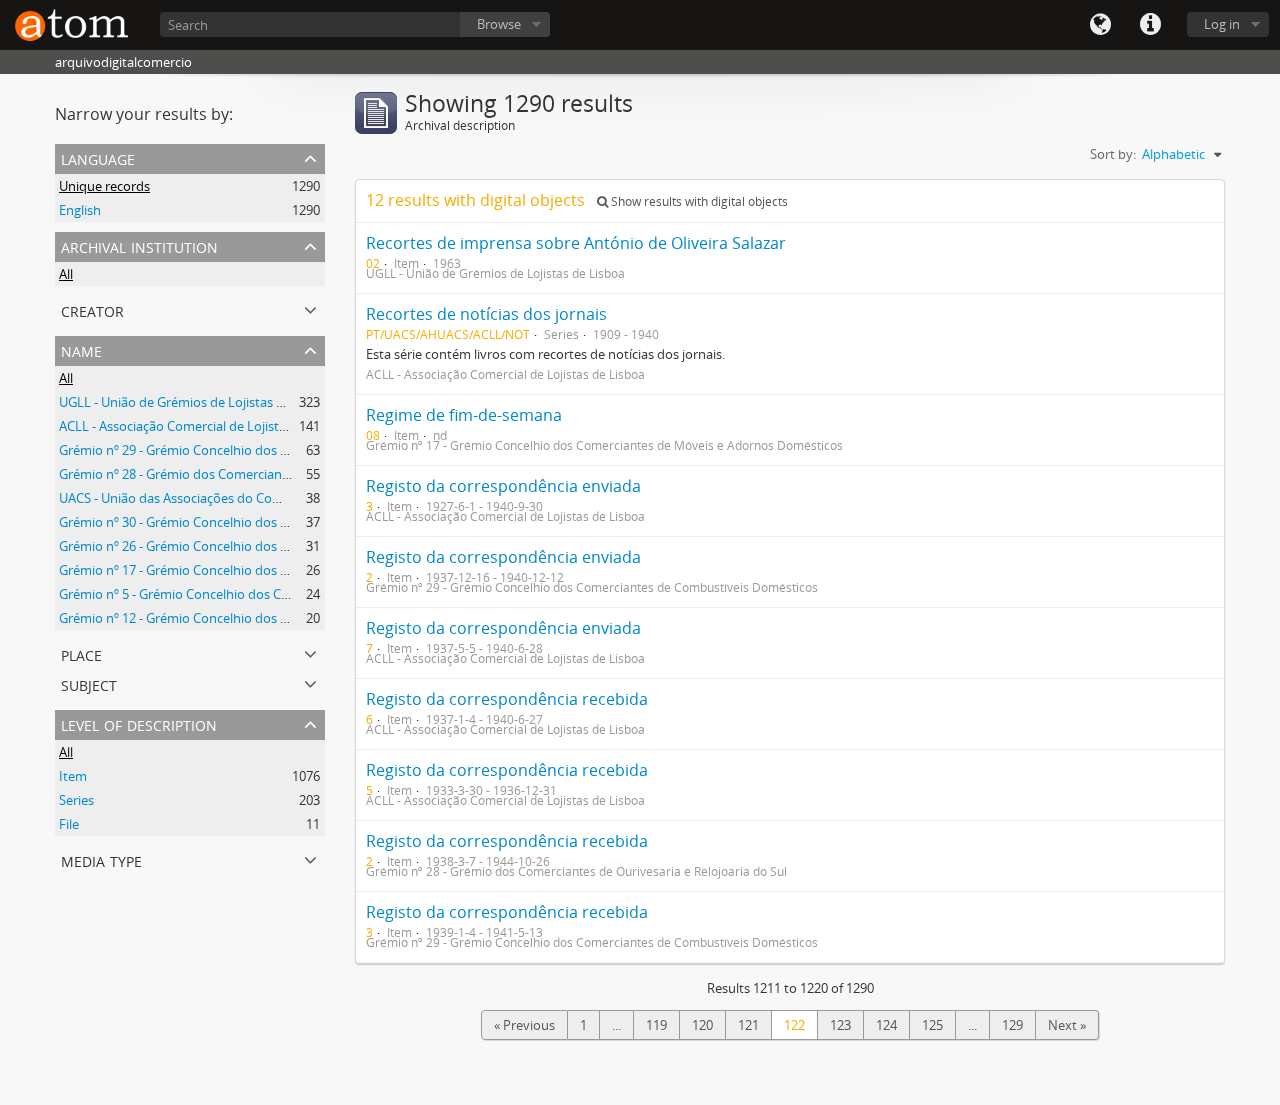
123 (840, 1025)
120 (702, 1025)
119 (656, 1025)
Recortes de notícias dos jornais (486, 314)
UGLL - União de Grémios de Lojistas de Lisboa (196, 402)
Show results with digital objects (698, 201)
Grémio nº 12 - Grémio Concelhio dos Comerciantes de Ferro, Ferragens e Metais (296, 618)
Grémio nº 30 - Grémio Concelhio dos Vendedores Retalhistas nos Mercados (283, 522)
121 (748, 1025)
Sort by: (1113, 154)
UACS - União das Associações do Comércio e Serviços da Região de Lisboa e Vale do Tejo (320, 498)
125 (932, 1025)
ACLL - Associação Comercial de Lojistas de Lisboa (205, 426)
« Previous (524, 1025)
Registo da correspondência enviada (503, 486)
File (69, 824)
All (66, 274)
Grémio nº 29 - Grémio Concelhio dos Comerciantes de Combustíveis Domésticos (298, 450)
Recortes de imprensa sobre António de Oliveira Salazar (576, 243)
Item (73, 776)
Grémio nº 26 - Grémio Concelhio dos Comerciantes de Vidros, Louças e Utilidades (300, 546)
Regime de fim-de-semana (464, 415)
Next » (1067, 1025)
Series (76, 800)
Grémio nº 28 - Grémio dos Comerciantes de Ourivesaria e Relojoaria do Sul (280, 474)
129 (1012, 1025)
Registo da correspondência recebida (507, 699)
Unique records (104, 186)
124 (886, 1025)
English (80, 210)
